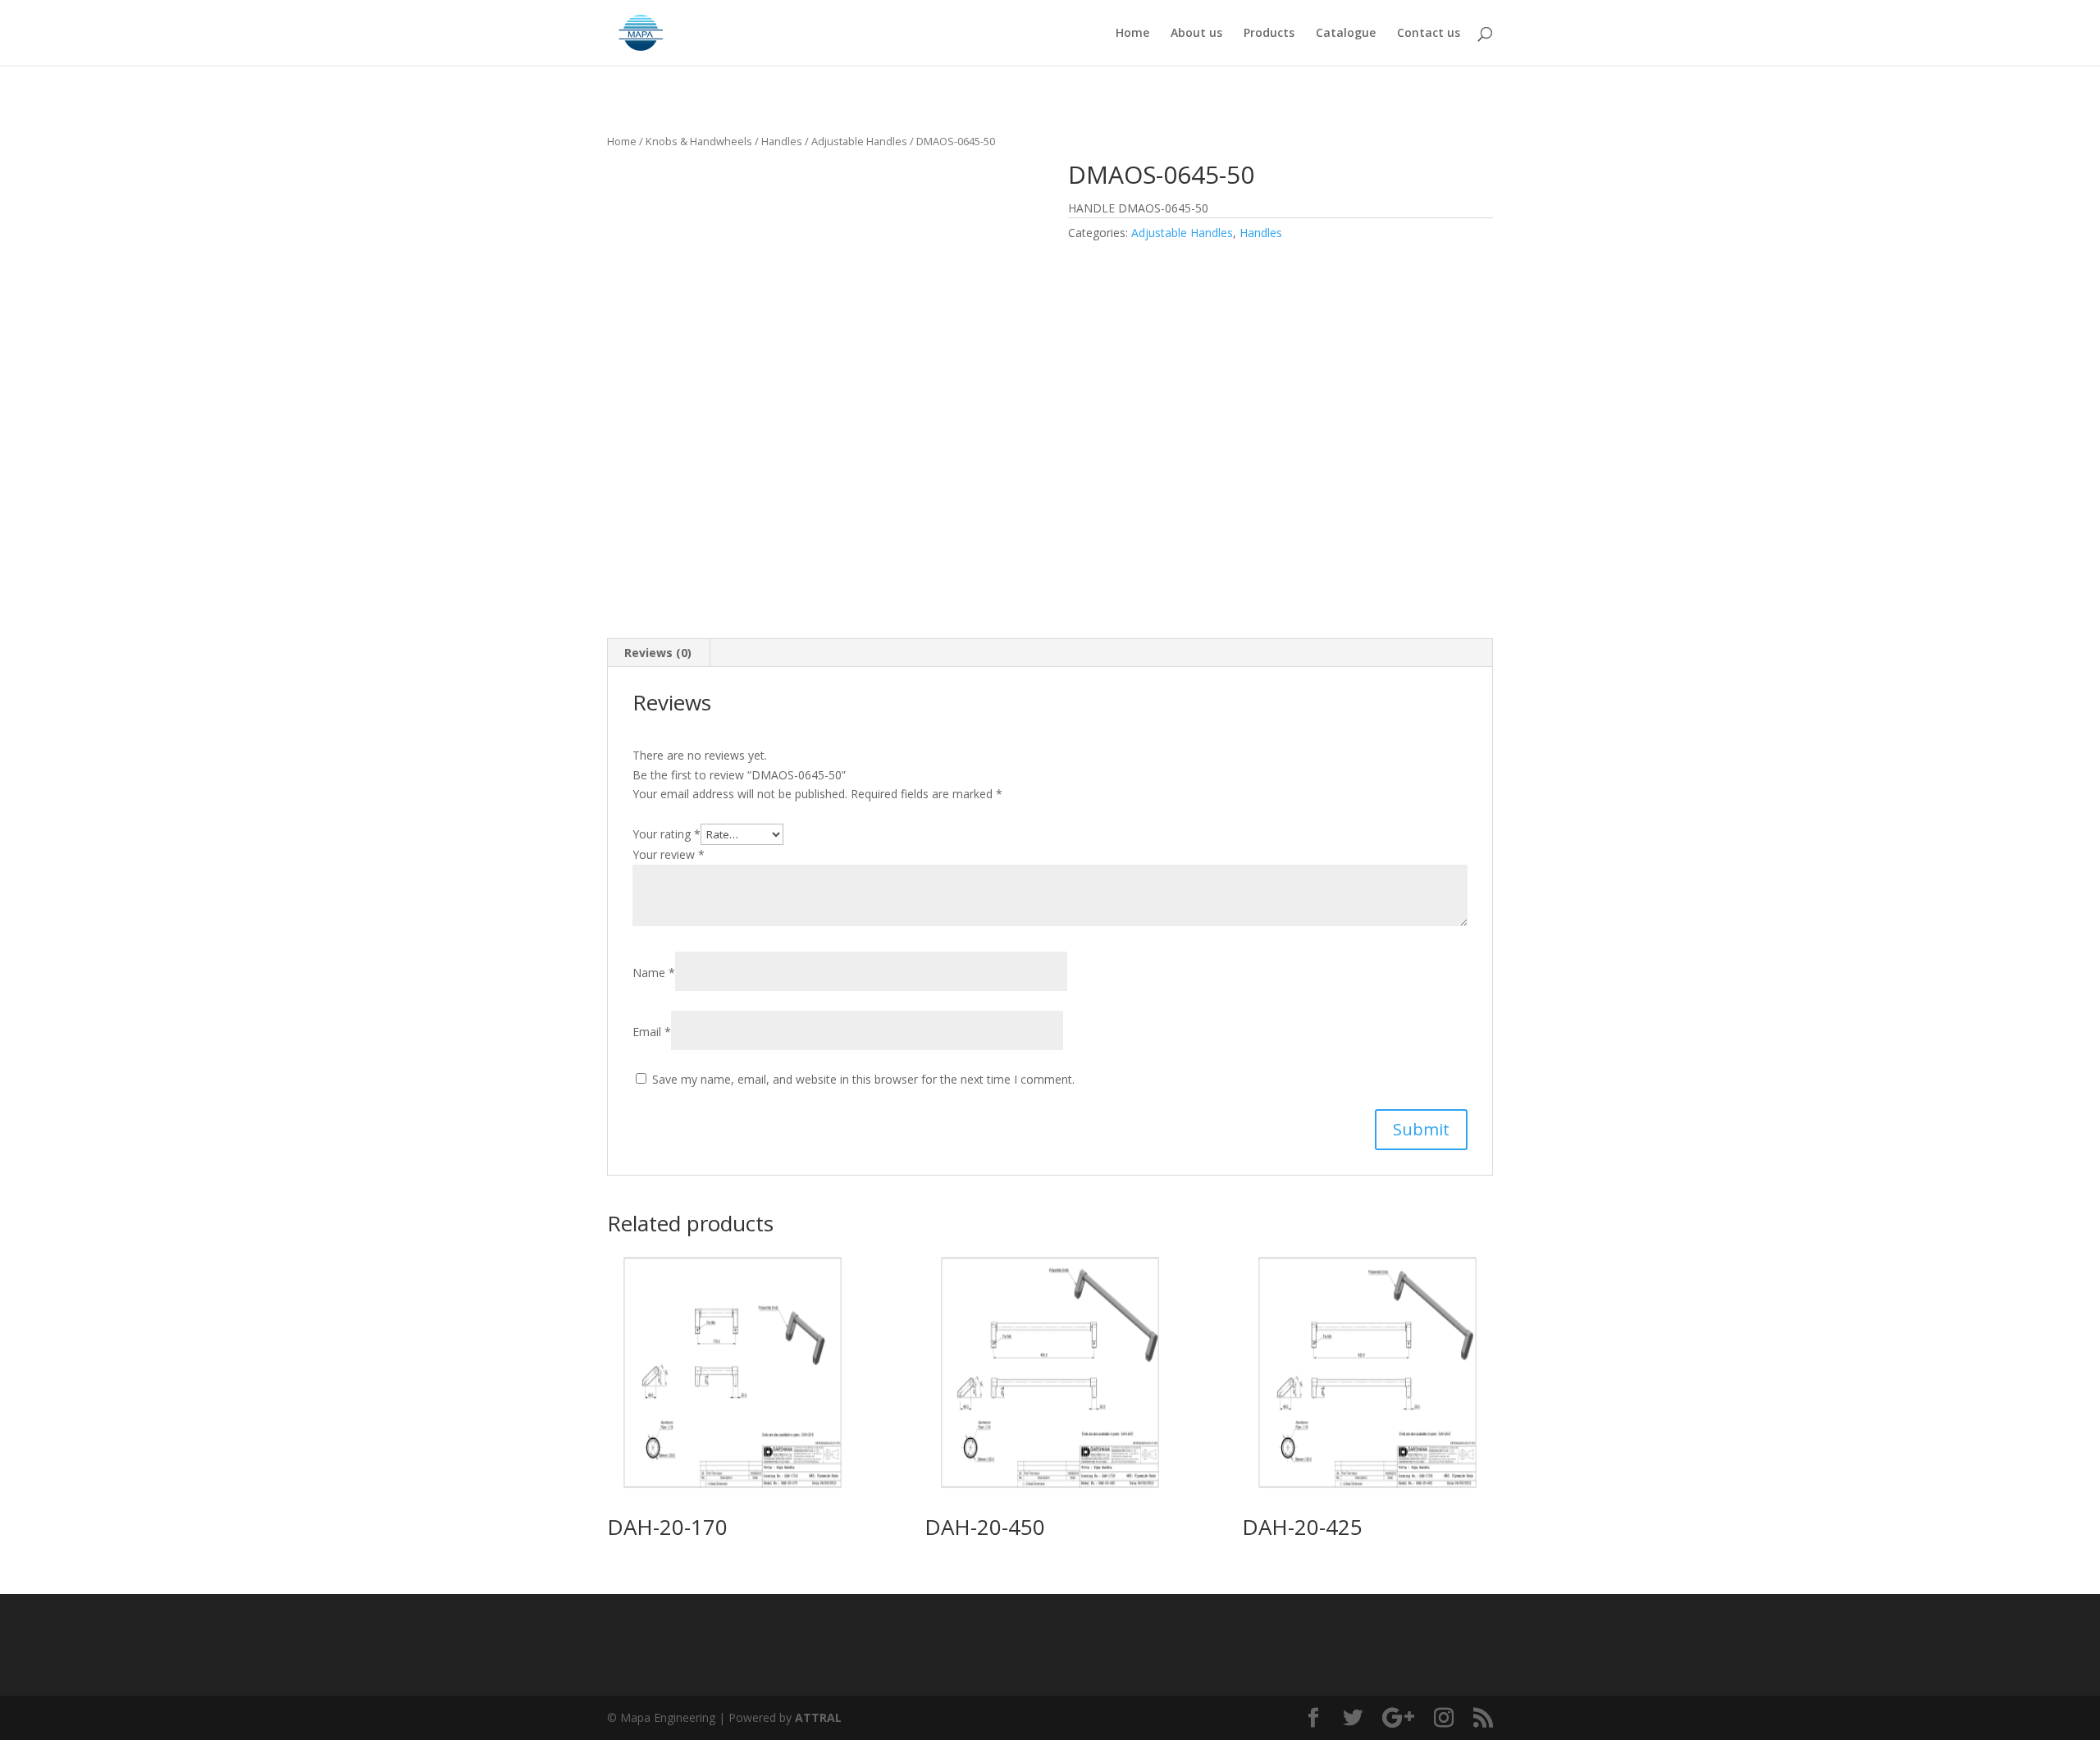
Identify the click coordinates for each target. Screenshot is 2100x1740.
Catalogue (1346, 34)
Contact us (1429, 34)
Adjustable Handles (859, 141)
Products (1269, 34)
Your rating (667, 834)
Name (654, 973)
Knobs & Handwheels (699, 141)
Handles (782, 141)
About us (1196, 34)
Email (652, 1032)
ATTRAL (818, 1717)
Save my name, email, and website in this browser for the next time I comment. (863, 1079)
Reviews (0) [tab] (658, 653)
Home (1132, 34)
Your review (669, 854)
